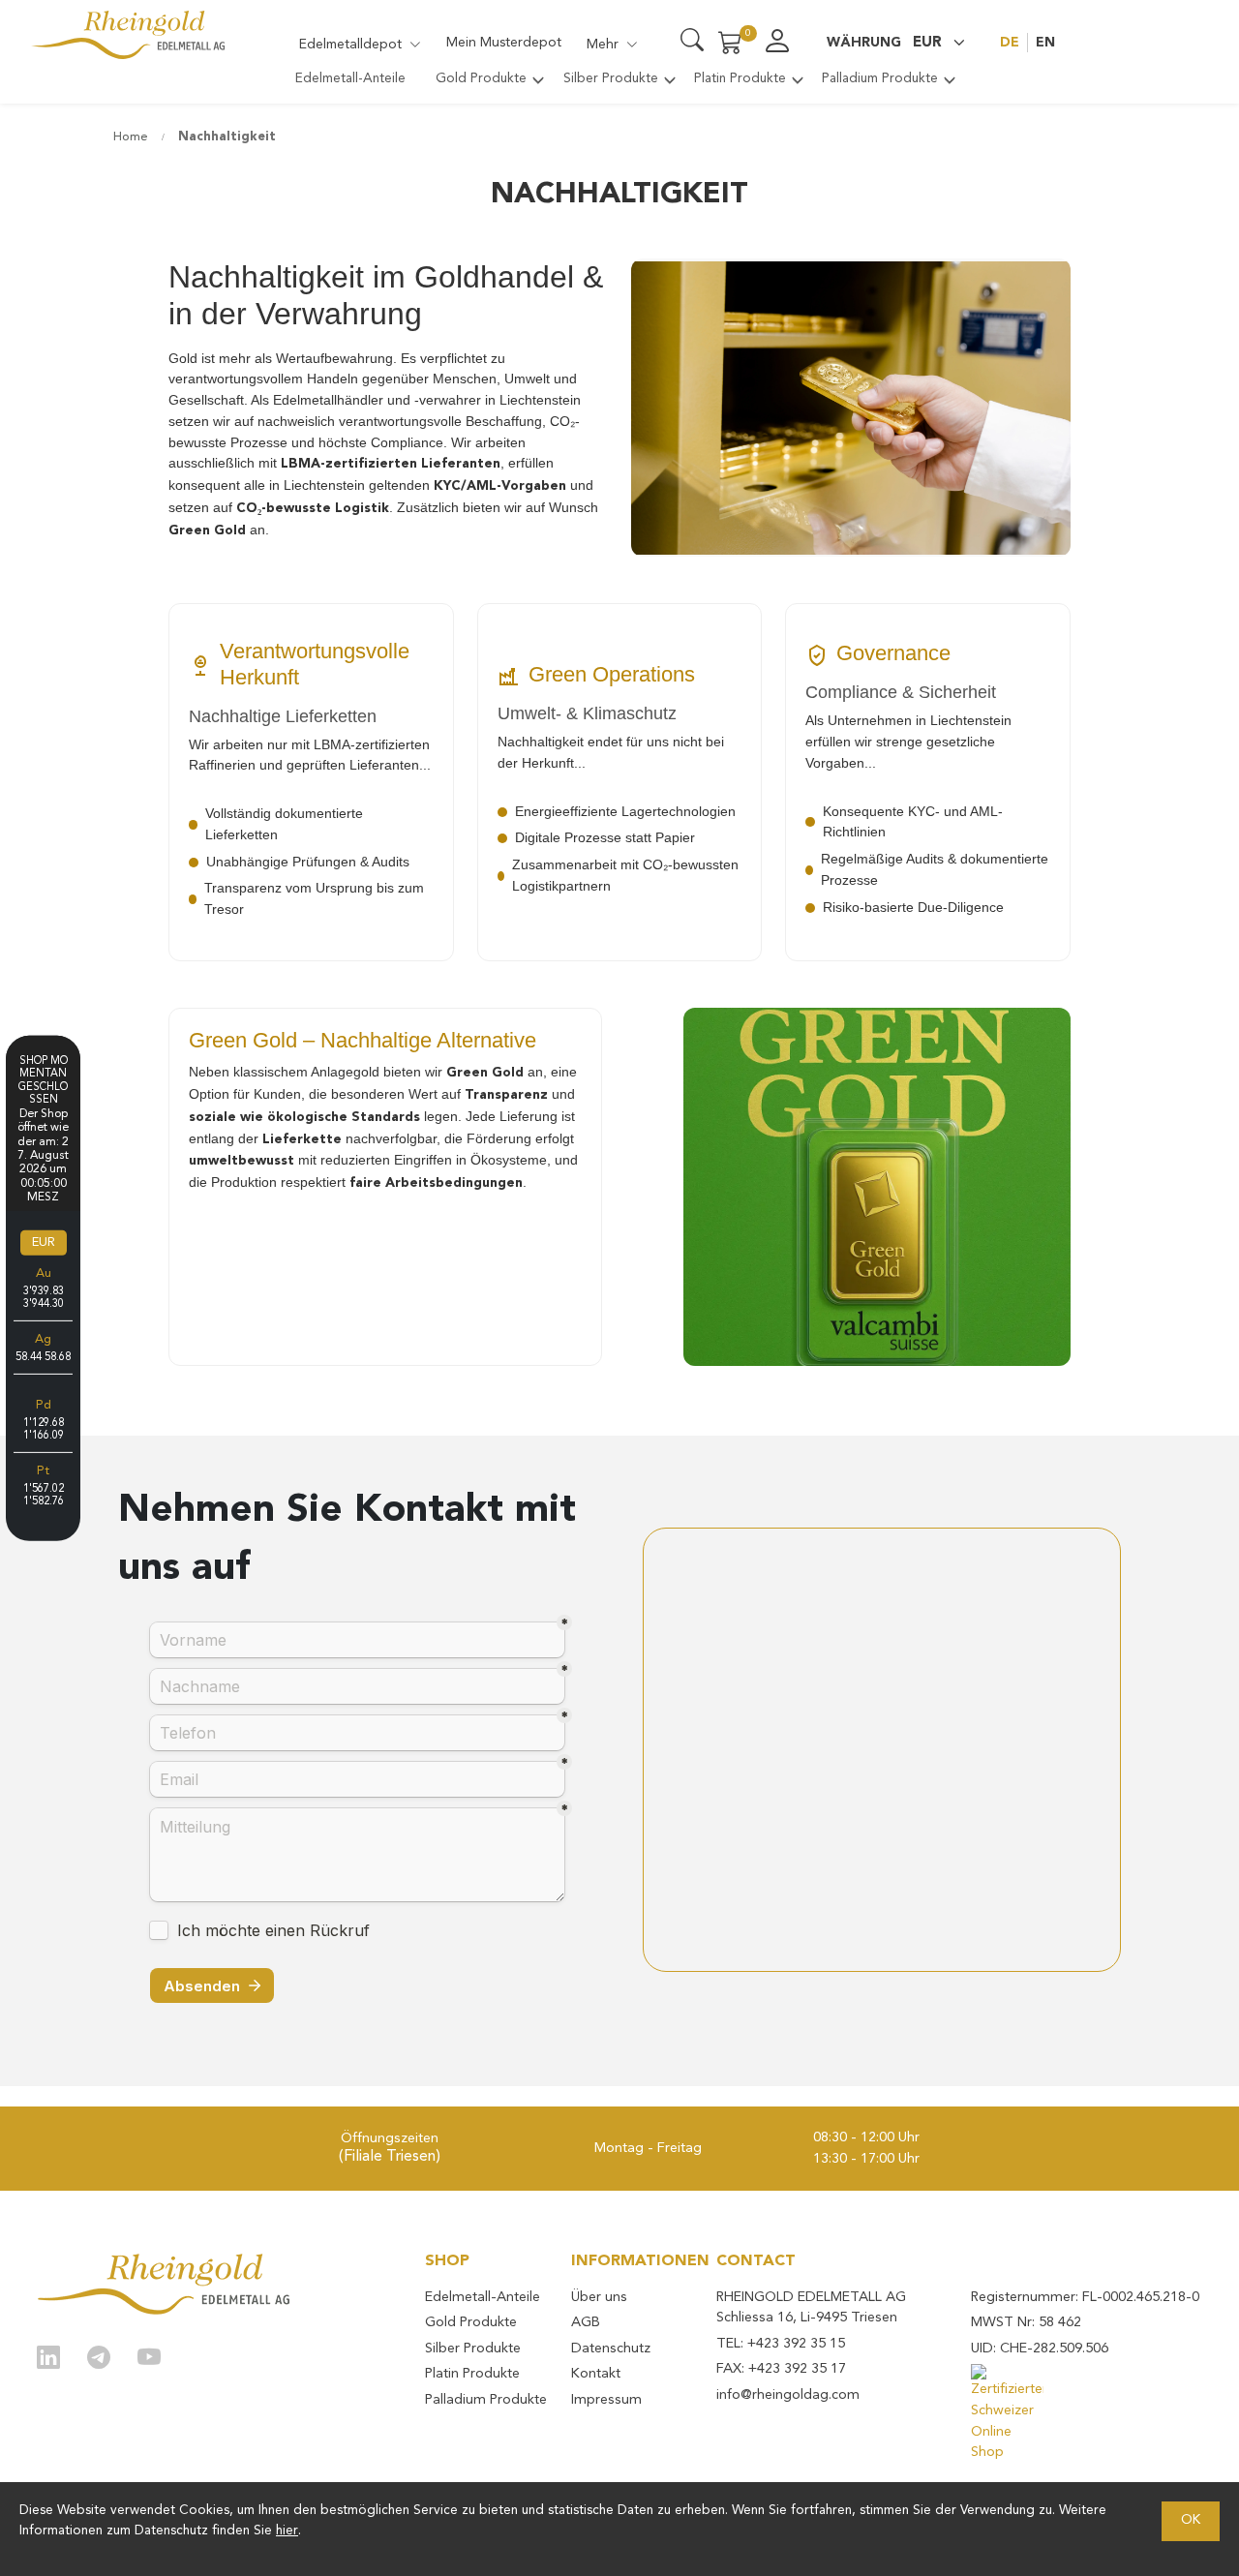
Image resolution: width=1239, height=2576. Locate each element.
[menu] (619, 87)
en (1045, 43)
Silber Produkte (473, 2349)
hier (287, 2531)
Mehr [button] (603, 45)
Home (133, 137)
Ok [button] (1191, 2520)
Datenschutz (611, 2349)
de (1010, 43)
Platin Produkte (472, 2374)
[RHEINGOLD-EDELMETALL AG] (164, 2284)
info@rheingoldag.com (788, 2395)
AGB (586, 2323)
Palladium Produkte (486, 2400)
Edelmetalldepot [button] (350, 45)
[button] (896, 42)
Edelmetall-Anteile (483, 2298)
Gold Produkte (471, 2323)
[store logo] (128, 34)
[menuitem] (350, 79)
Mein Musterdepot (504, 43)
